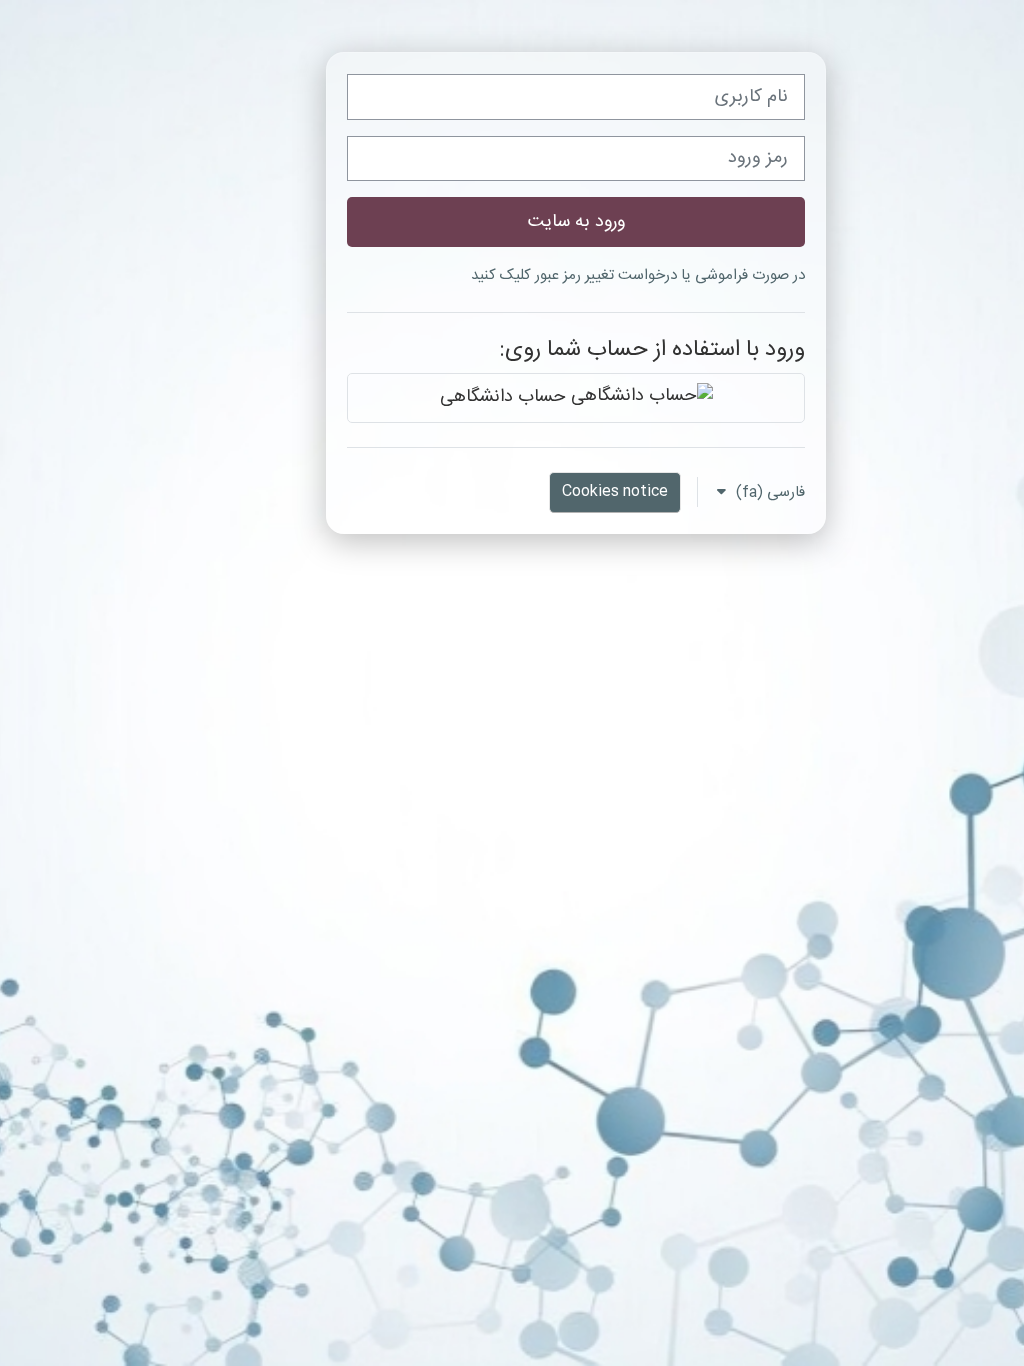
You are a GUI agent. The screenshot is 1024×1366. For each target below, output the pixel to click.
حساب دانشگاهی (505, 398)
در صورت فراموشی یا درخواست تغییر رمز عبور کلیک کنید (638, 275)
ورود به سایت (576, 222)
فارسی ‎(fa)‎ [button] (768, 492)
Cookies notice (615, 491)
